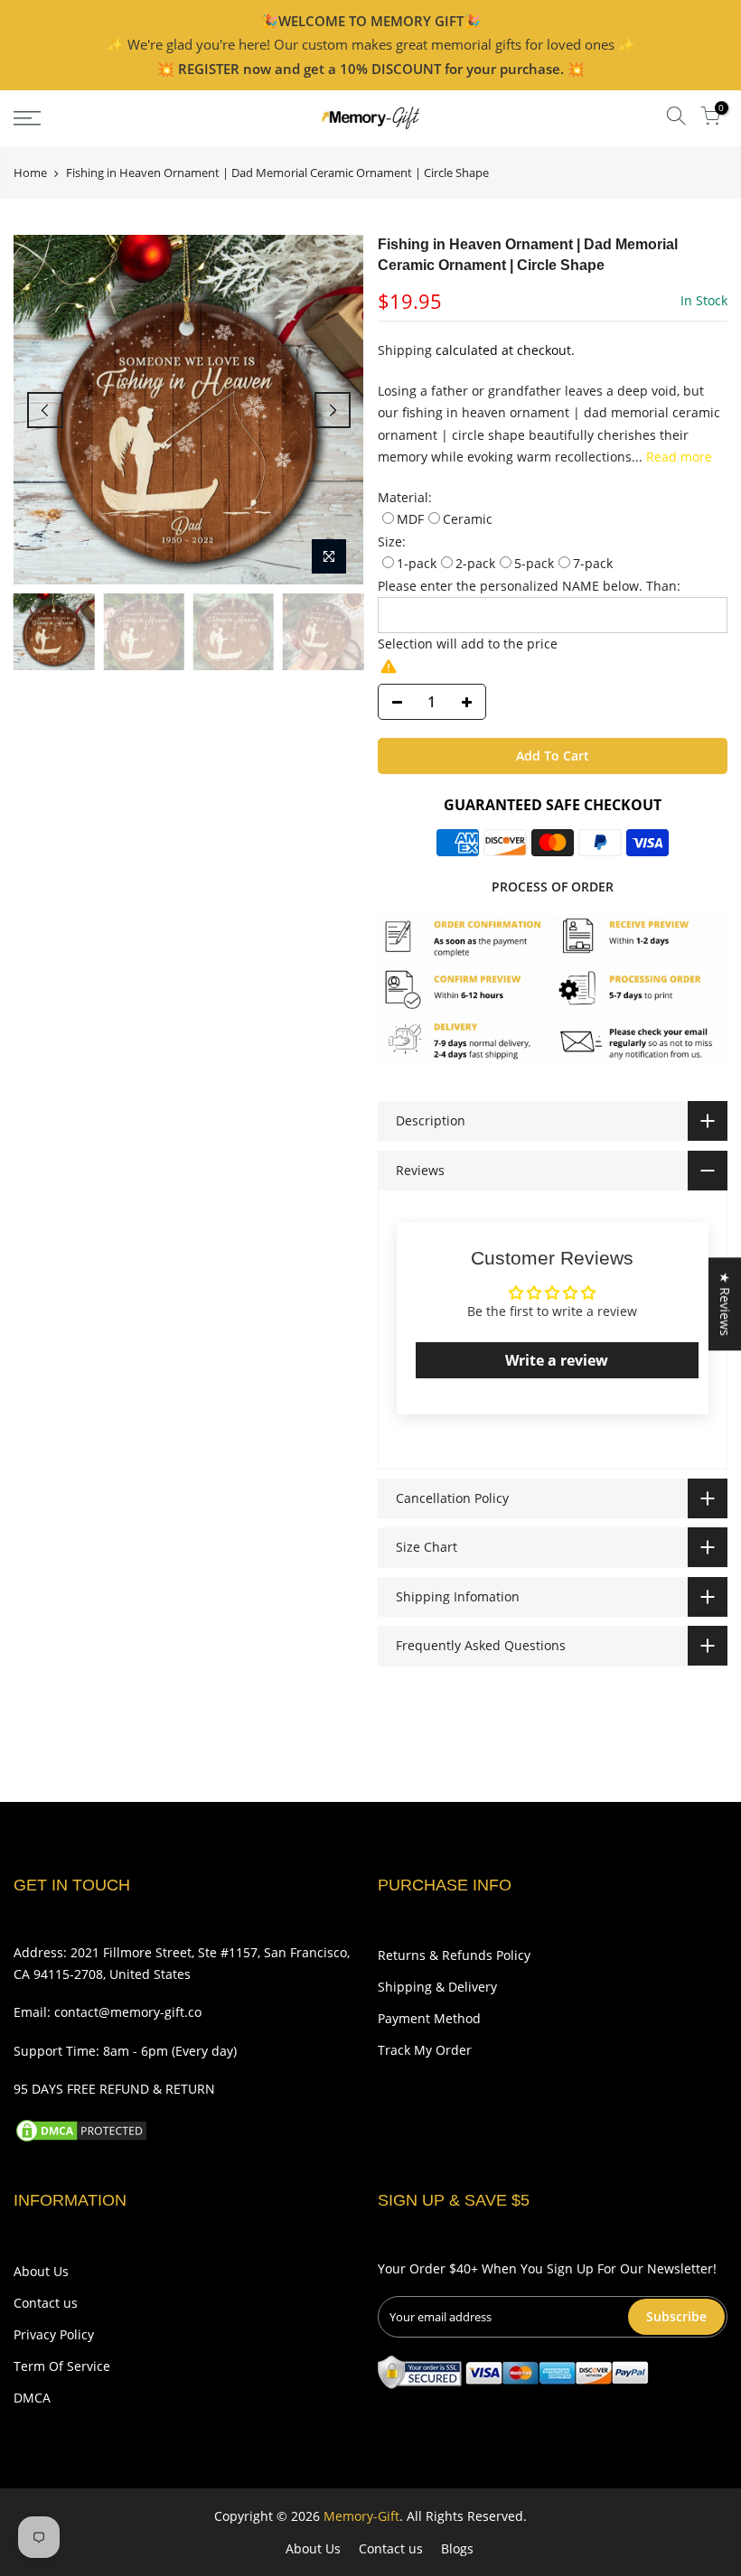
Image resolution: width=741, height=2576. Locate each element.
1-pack (417, 563)
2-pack (475, 563)
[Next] (333, 410)
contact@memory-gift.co (128, 2012)
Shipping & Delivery (437, 1987)
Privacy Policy (54, 2334)
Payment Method (429, 2018)
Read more (677, 457)
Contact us (46, 2303)
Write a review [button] (557, 1360)
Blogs (457, 2548)
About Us (41, 2271)
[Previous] (45, 410)
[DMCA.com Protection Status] (81, 2129)
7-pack (593, 563)
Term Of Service (62, 2366)
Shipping (405, 350)
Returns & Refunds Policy (454, 1955)
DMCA (32, 2398)
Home (30, 173)
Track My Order (425, 2050)
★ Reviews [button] (725, 1304)
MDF (410, 519)
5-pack (534, 563)
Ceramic (468, 519)
